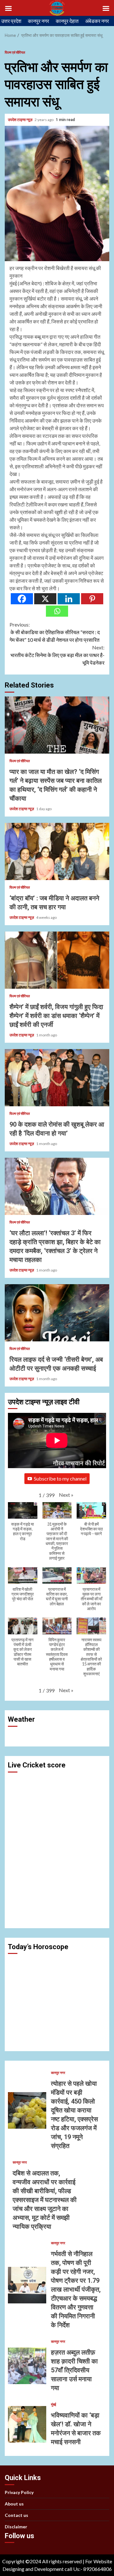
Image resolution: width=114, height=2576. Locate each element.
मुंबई (54, 2404)
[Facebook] (22, 599)
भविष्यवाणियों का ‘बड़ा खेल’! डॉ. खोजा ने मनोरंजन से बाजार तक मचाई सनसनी (27, 2424)
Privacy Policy (19, 2492)
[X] (45, 599)
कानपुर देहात (67, 21)
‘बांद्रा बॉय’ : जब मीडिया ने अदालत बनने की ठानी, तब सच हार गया (57, 851)
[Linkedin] (69, 599)
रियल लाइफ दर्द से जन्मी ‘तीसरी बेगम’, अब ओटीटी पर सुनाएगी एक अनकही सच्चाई (57, 1313)
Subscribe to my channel (60, 1478)
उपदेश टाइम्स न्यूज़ (20, 120)
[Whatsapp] (57, 611)
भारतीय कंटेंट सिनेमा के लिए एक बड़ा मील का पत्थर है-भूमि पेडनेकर (57, 655)
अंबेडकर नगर (97, 21)
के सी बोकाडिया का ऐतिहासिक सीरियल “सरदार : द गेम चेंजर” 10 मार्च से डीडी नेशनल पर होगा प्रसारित (55, 632)
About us (14, 2504)
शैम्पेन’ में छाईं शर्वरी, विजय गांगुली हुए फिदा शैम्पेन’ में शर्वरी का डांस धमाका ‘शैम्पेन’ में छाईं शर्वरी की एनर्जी (57, 960)
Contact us (16, 2515)
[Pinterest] (92, 599)
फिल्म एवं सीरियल (15, 52)
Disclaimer (16, 2527)
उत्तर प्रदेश (11, 21)
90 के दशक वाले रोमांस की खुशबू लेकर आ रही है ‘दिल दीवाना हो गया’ (57, 1078)
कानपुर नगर (38, 21)
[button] (66, 1495)
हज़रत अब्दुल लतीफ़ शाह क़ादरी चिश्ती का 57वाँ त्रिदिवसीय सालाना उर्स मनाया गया (27, 2366)
